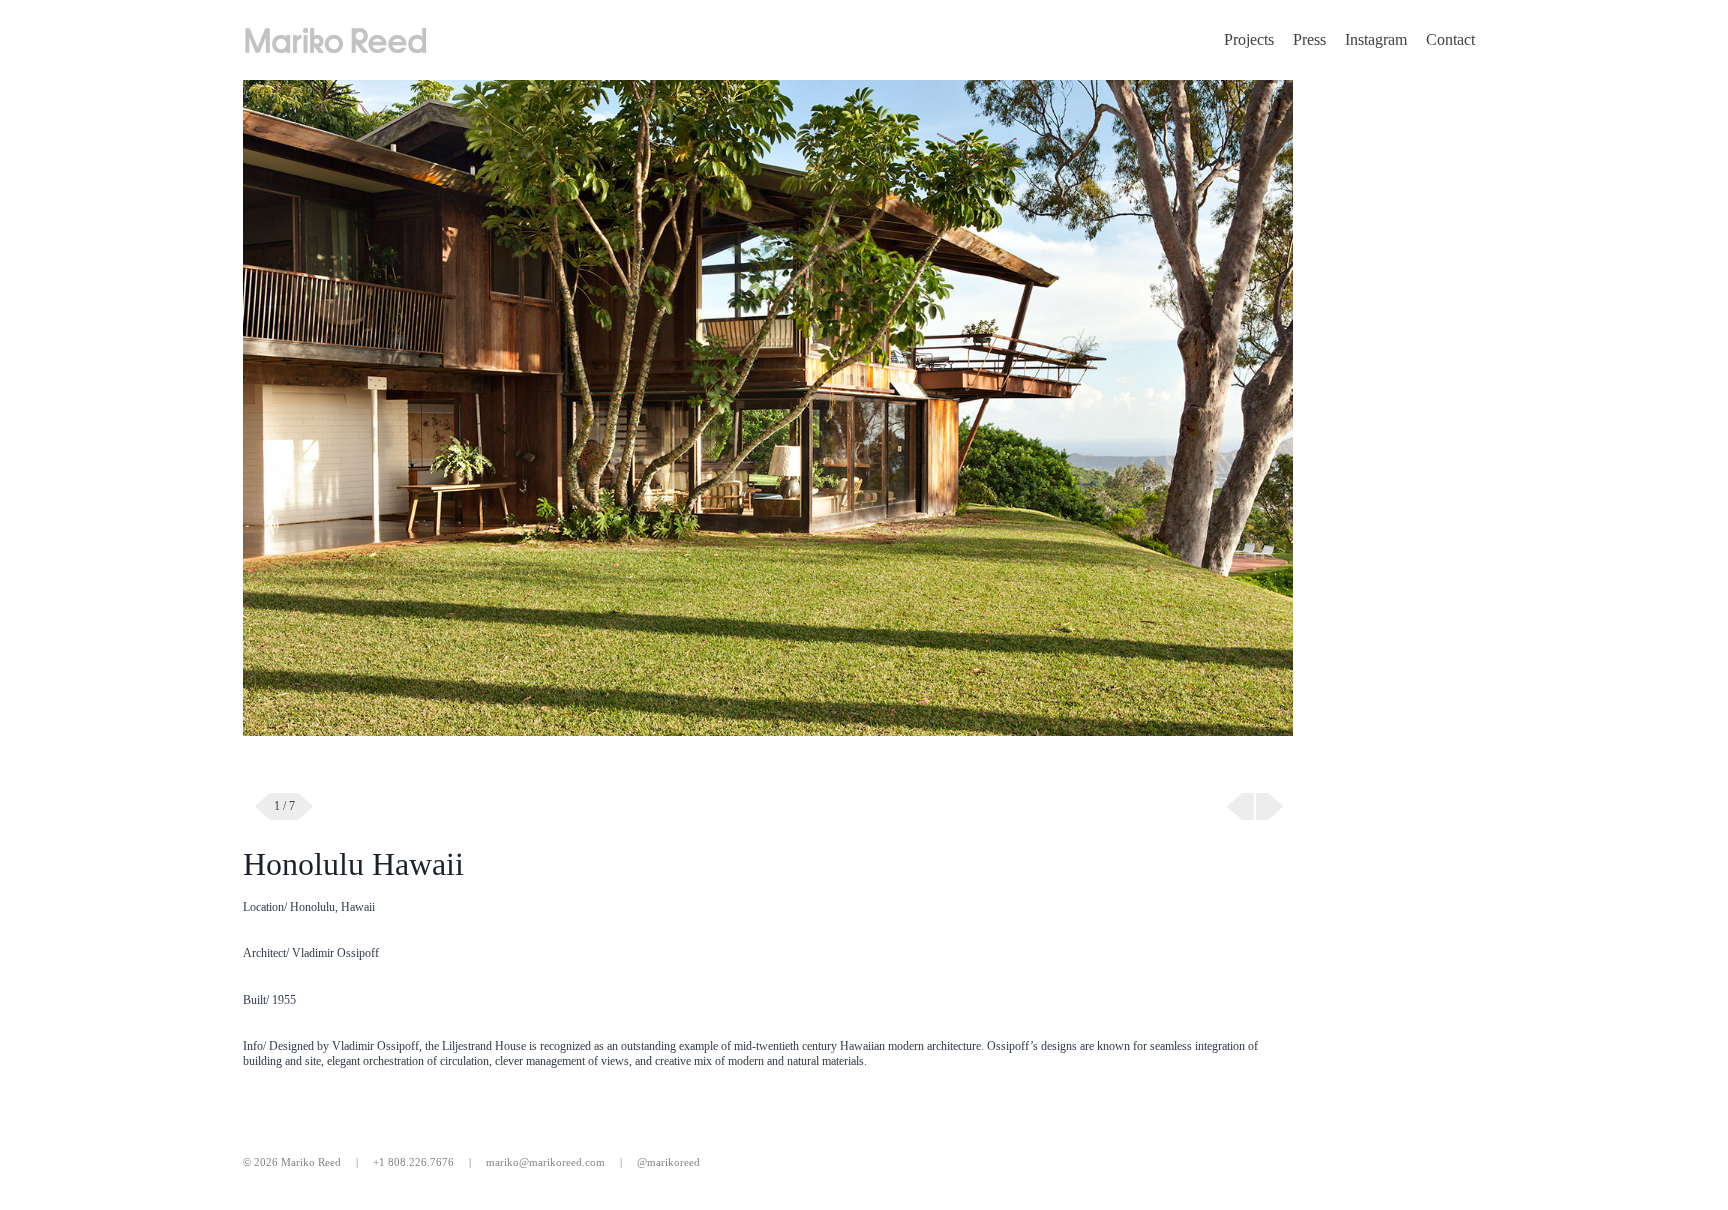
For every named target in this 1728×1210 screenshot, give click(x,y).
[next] (1269, 806)
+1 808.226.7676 (413, 1162)
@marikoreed (668, 1162)
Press (1309, 39)
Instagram (1376, 39)
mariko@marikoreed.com (545, 1162)
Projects (1249, 39)
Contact (1450, 39)
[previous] (1240, 806)
